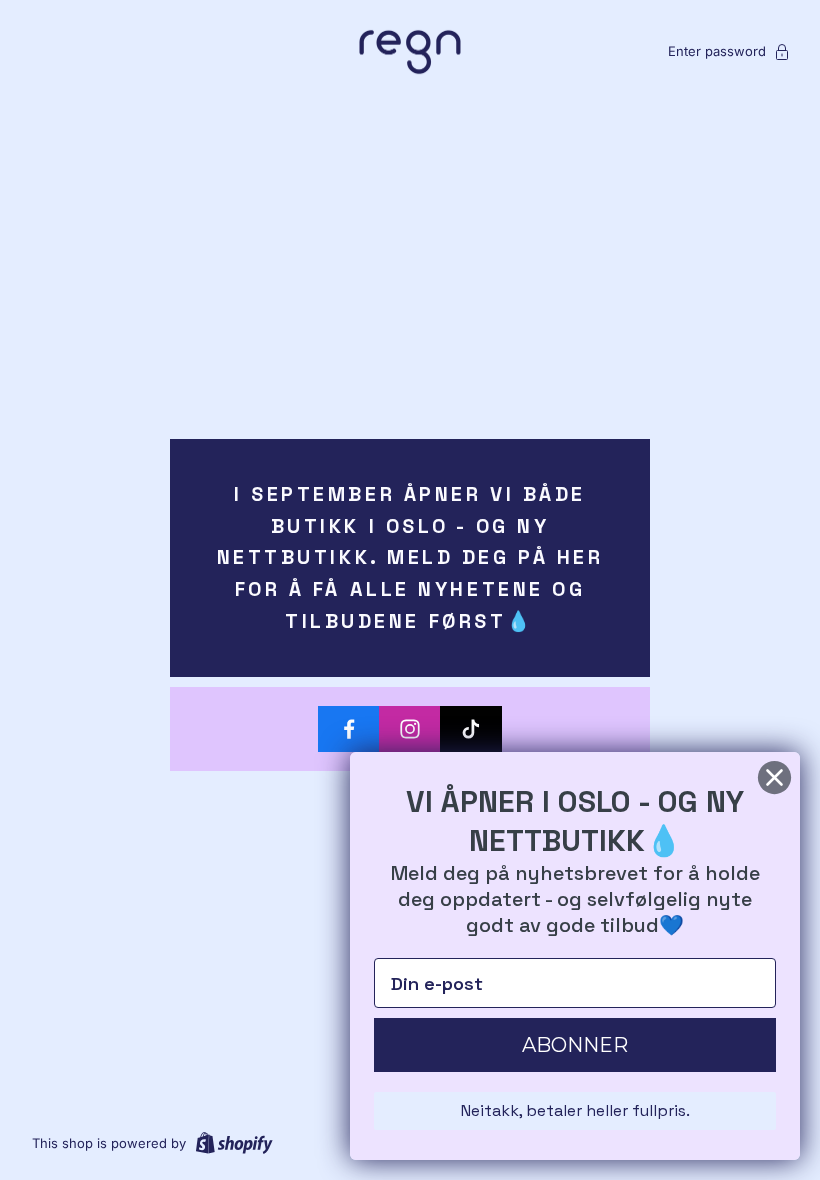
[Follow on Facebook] (349, 729)
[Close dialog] (774, 777)
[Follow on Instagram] (410, 729)
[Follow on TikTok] (471, 729)
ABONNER (575, 1045)
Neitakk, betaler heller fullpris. (575, 1110)
